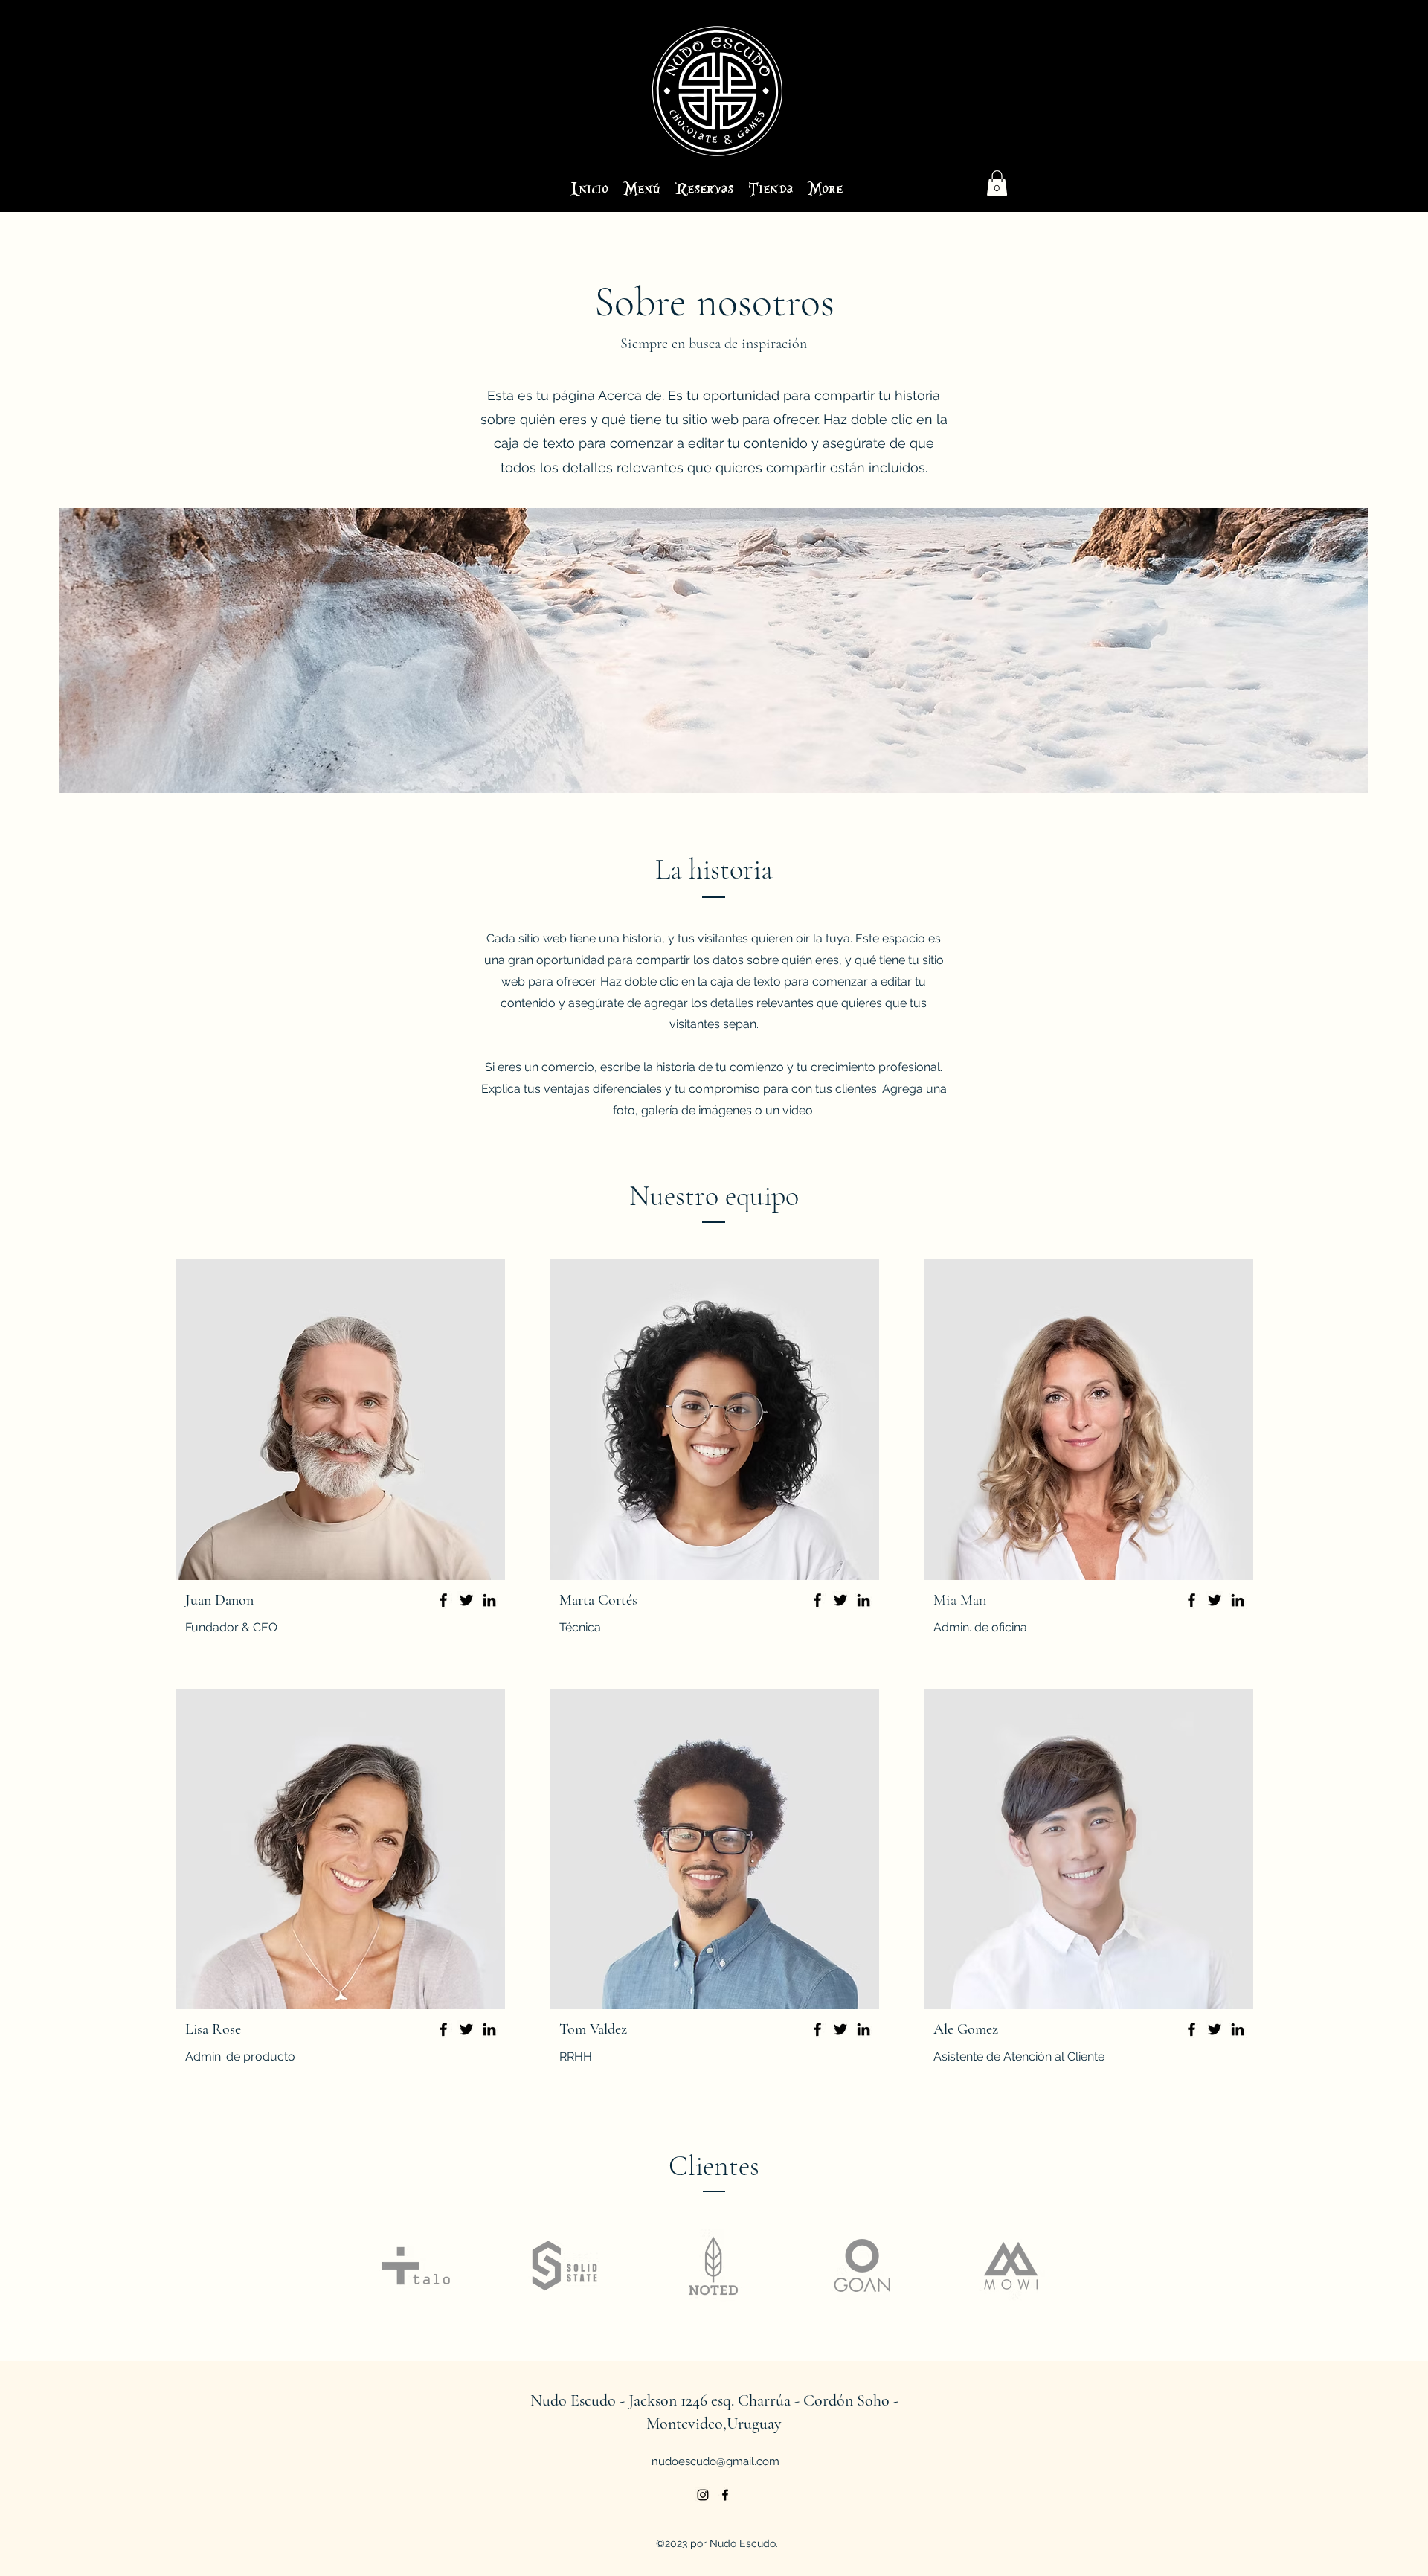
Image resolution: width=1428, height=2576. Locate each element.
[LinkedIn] (489, 1600)
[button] (997, 183)
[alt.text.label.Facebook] (725, 2495)
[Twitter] (466, 1600)
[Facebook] (443, 1600)
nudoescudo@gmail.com (715, 2461)
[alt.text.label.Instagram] (703, 2495)
